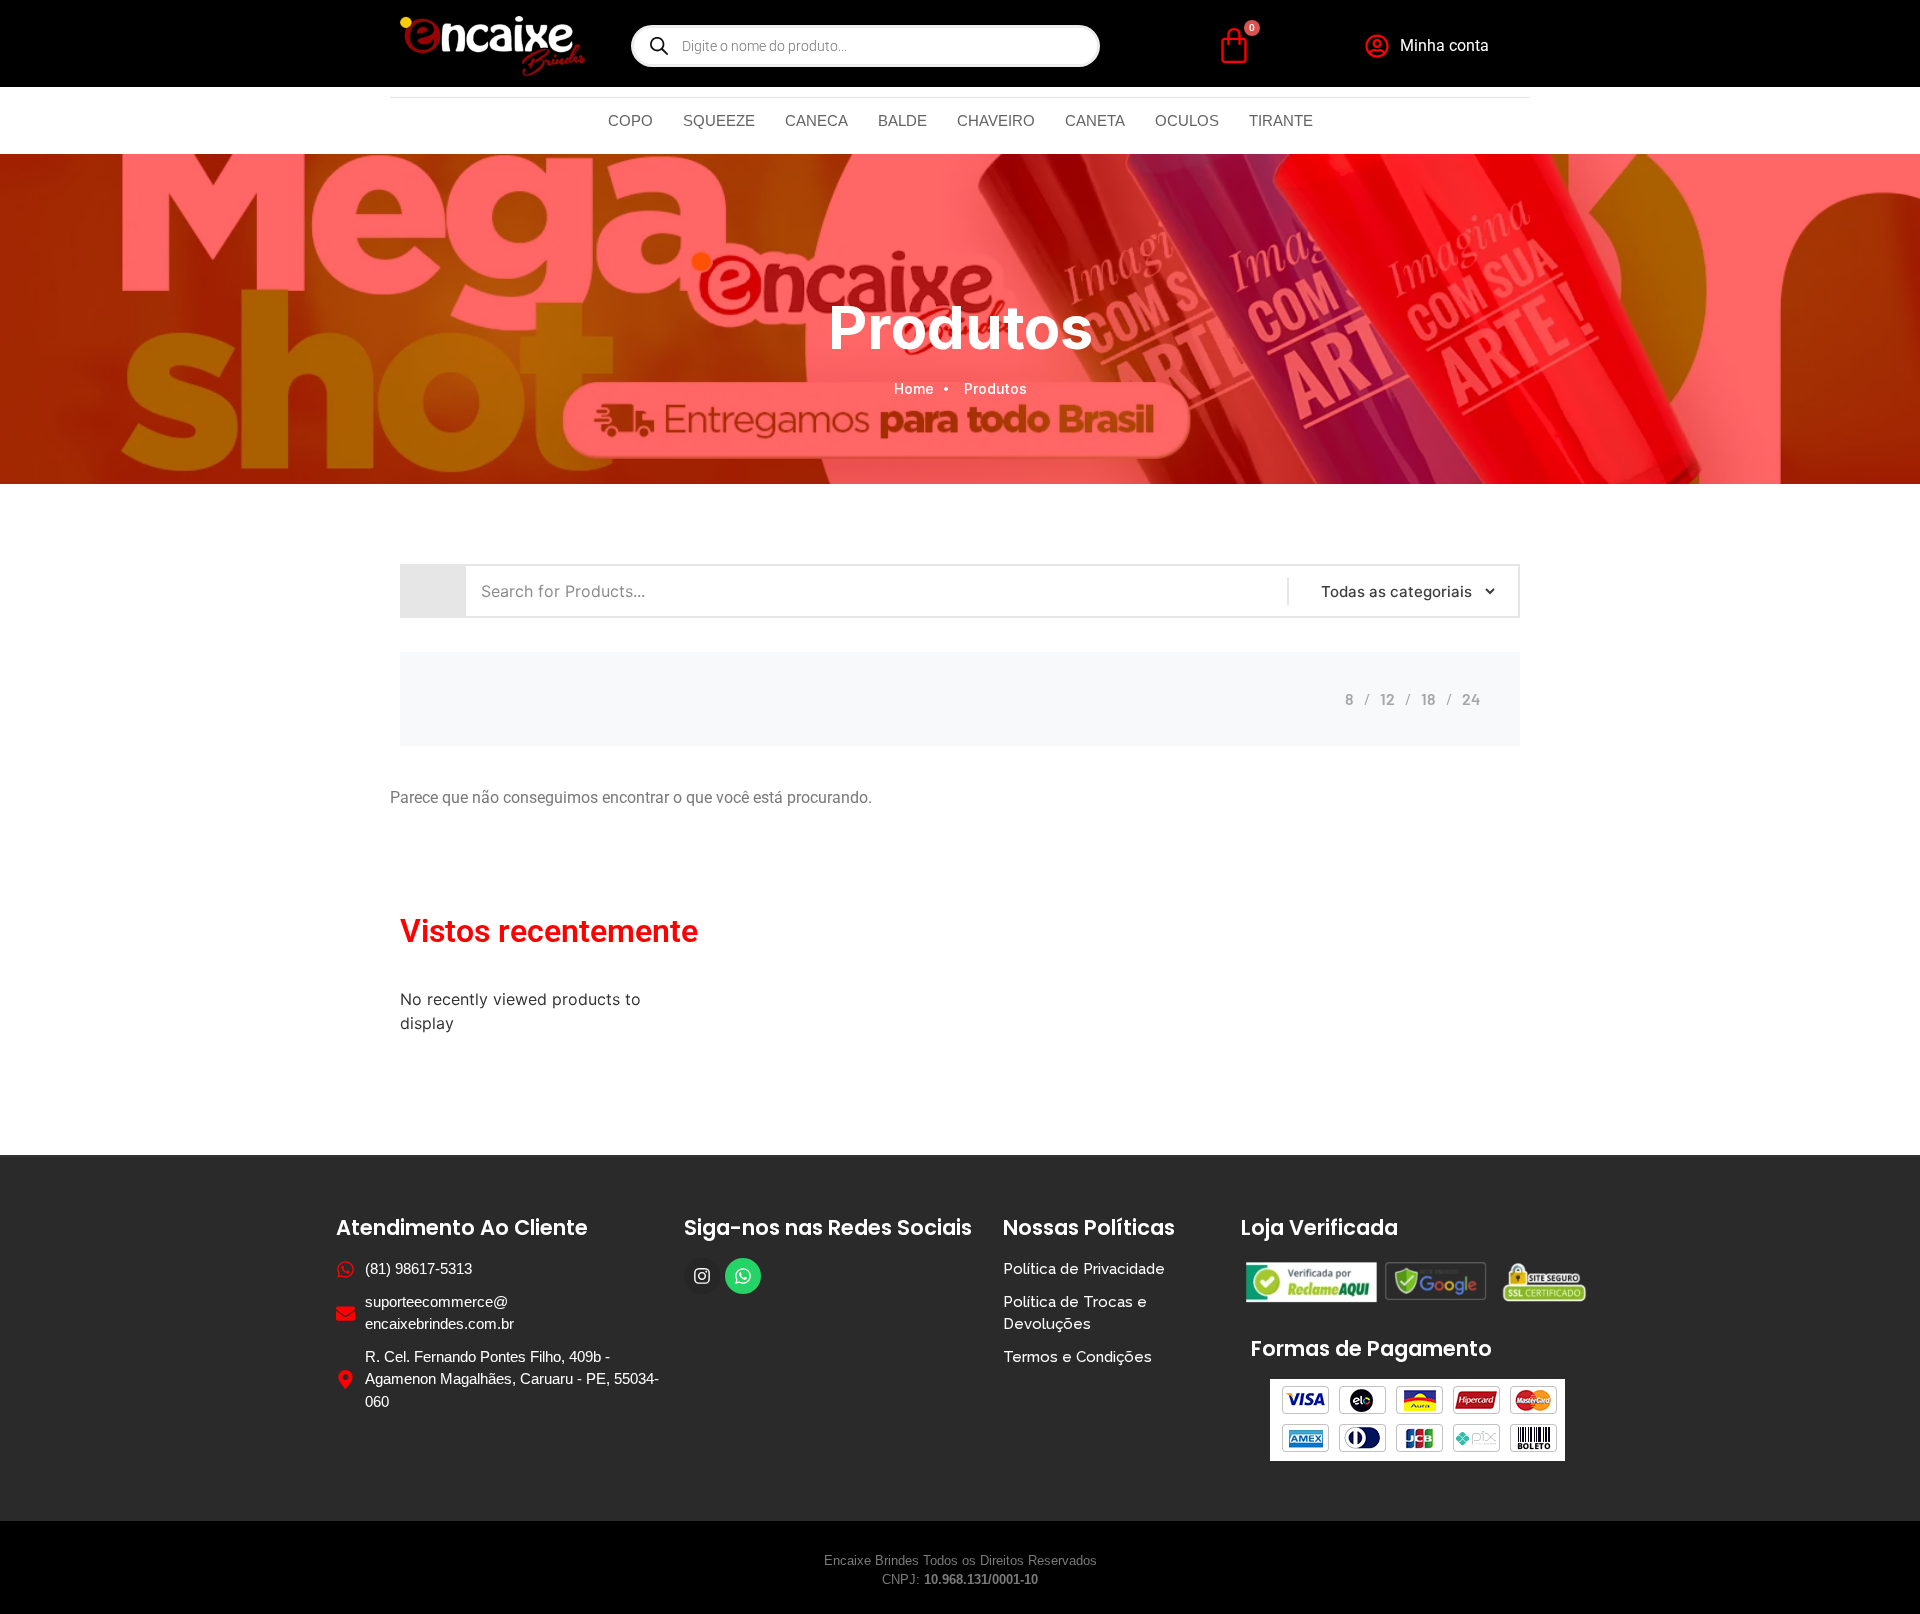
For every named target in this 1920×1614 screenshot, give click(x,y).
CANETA (1095, 120)
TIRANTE (1281, 120)
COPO (630, 120)
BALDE (902, 120)
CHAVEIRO (996, 120)
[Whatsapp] (743, 1276)
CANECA (816, 120)
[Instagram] (702, 1276)
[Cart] (1234, 46)
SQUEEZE (719, 120)
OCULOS (1187, 120)
